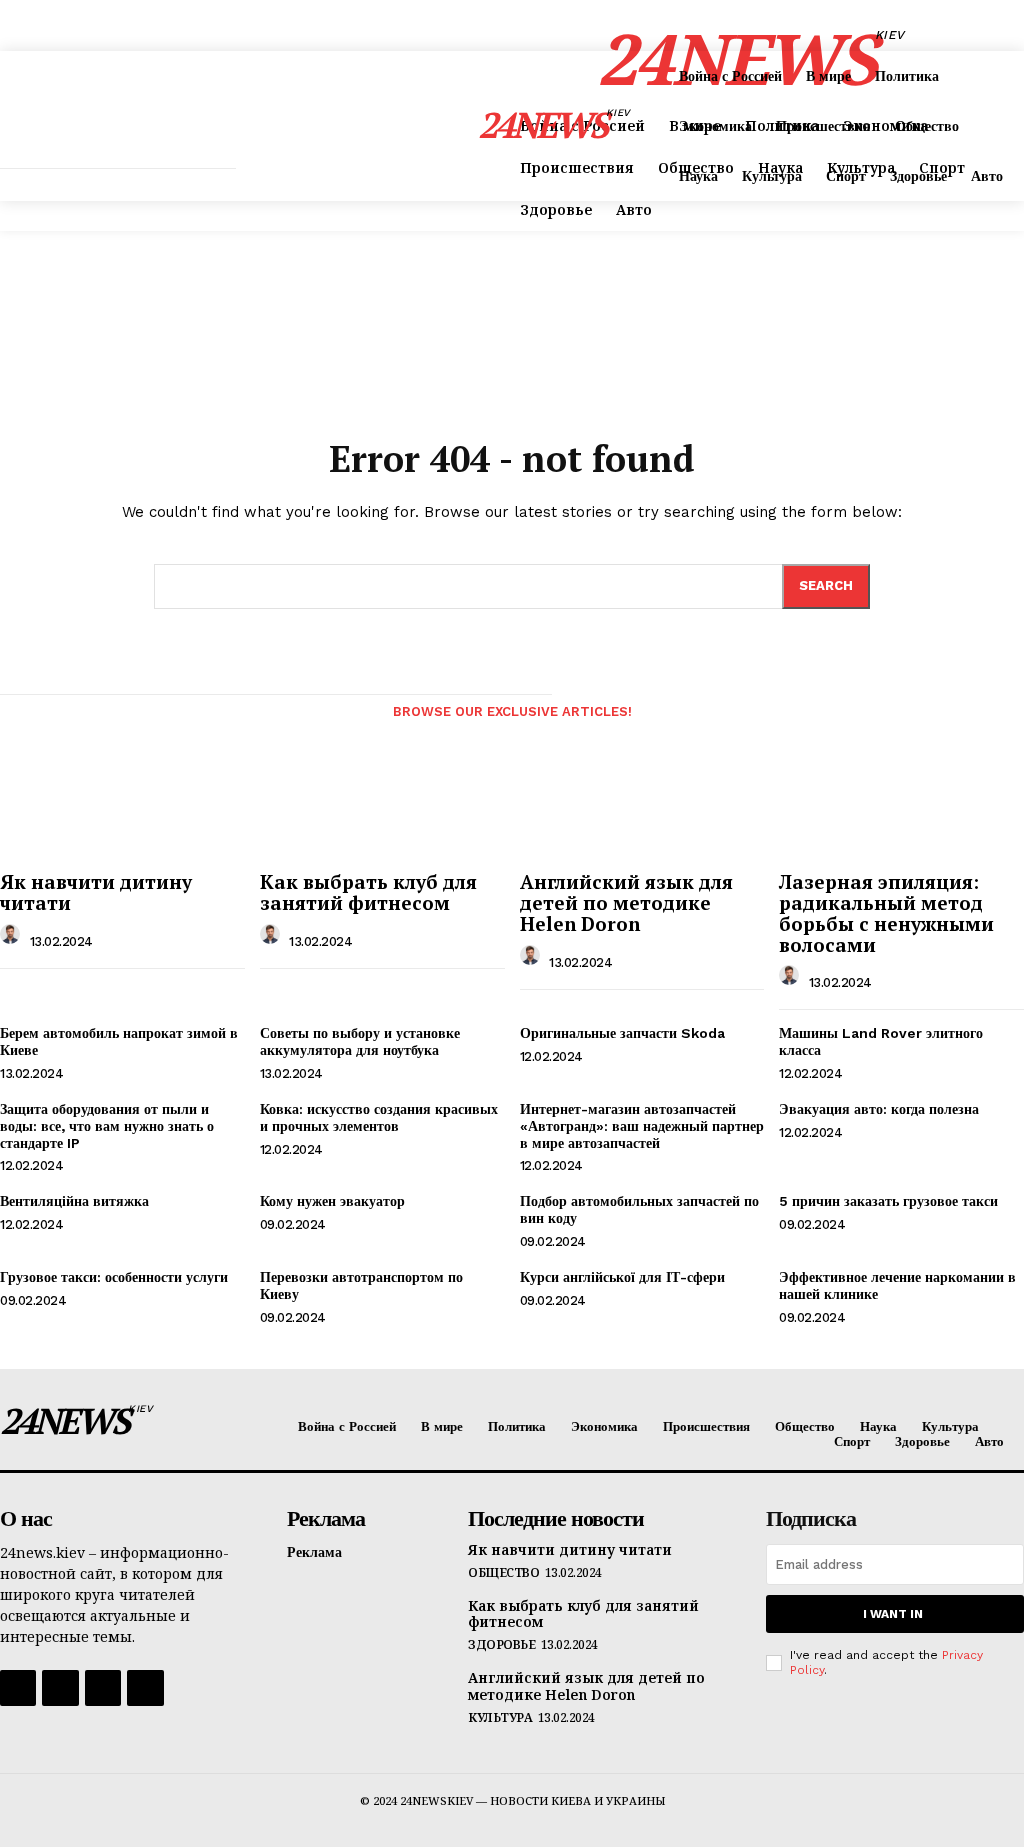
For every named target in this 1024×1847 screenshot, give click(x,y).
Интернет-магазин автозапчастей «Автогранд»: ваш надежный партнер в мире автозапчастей (642, 1126)
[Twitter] (103, 1688)
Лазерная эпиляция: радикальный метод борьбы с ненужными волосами (886, 913)
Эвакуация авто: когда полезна (879, 1109)
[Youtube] (145, 1688)
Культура (500, 1718)
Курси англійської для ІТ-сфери (622, 1277)
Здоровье (501, 1645)
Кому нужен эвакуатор (332, 1201)
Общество (503, 1573)
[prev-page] (18, 724)
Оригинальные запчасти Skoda (622, 1033)
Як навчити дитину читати (96, 892)
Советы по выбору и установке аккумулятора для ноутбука (360, 1041)
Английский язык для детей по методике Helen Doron (626, 902)
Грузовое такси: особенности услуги (114, 1277)
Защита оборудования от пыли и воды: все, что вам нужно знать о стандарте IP (107, 1126)
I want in (893, 1614)
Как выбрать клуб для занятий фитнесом (368, 892)
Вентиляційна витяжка (74, 1201)
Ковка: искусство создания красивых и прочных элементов (379, 1117)
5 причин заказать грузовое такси (888, 1201)
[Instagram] (60, 1688)
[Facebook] (18, 1688)
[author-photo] (13, 939)
